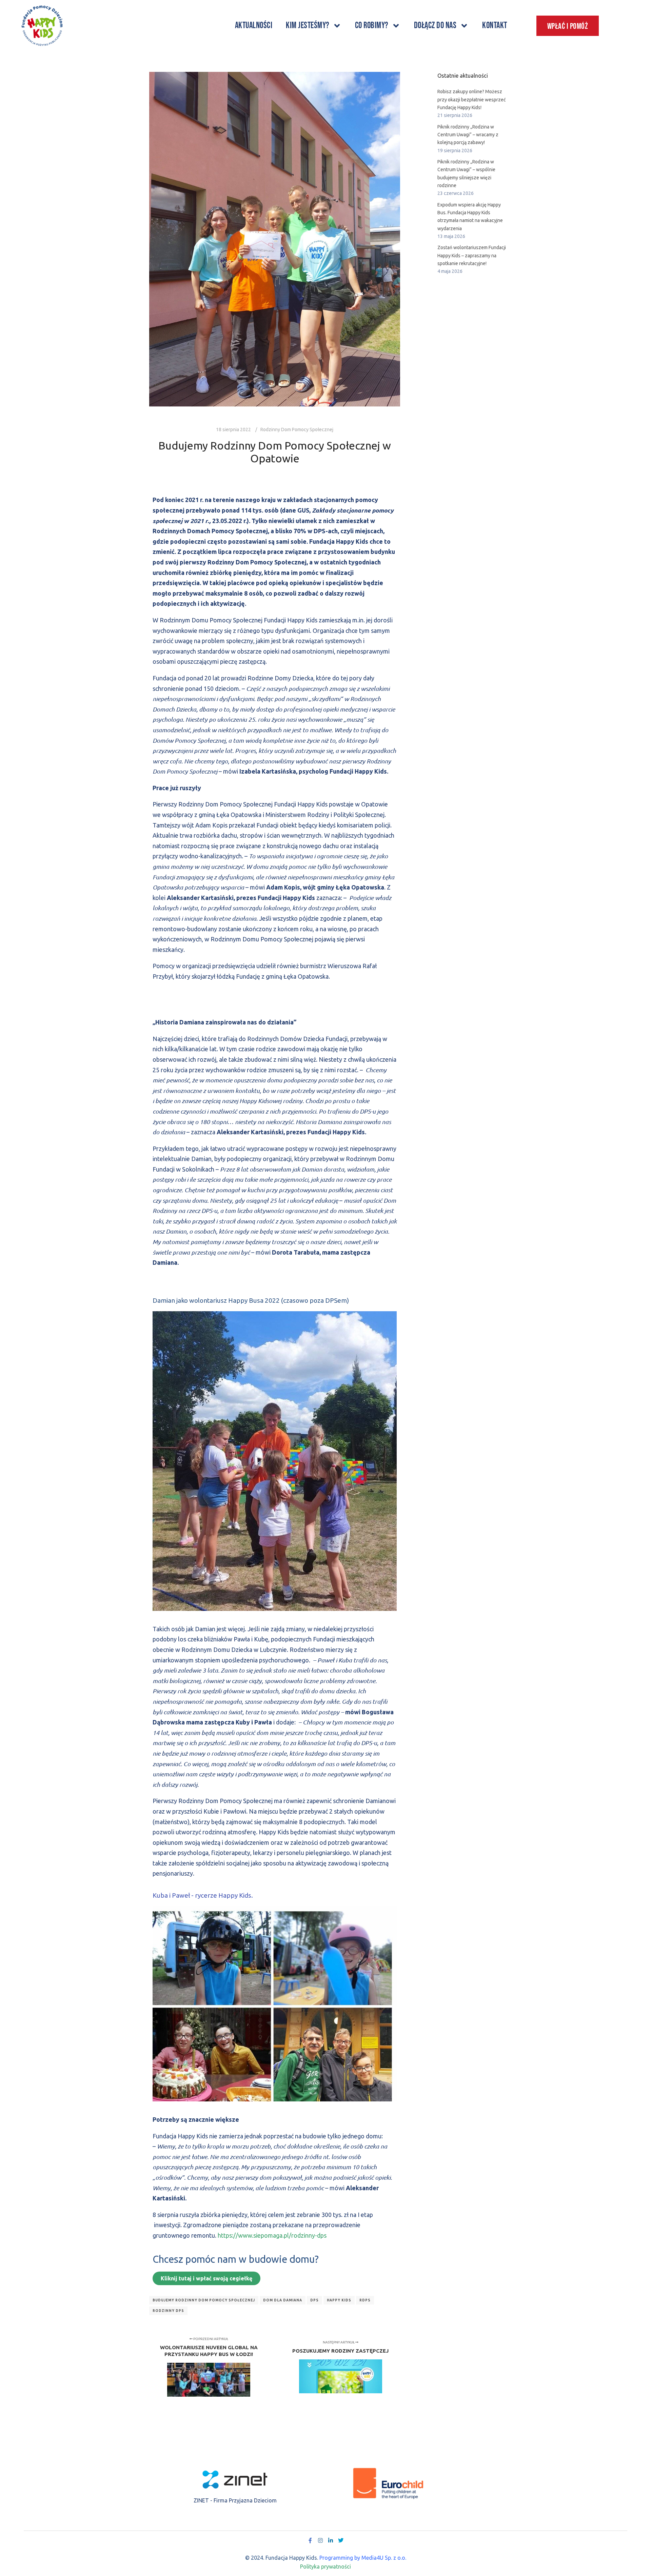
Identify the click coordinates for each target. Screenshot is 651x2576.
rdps (365, 2300)
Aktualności (254, 26)
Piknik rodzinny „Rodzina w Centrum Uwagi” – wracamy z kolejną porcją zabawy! (468, 135)
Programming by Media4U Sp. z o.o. (363, 2558)
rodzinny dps (168, 2311)
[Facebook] (310, 2540)
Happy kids (339, 2300)
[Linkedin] (331, 2540)
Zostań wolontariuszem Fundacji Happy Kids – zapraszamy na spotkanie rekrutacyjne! (472, 255)
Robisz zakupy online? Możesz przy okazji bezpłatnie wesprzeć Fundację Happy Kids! (472, 99)
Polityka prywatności (325, 2567)
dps (314, 2300)
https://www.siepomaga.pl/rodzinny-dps (272, 2235)
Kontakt (495, 26)
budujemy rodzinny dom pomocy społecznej (204, 2300)
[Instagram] (320, 2540)
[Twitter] (341, 2540)
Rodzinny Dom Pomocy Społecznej (297, 430)
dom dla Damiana (283, 2300)
